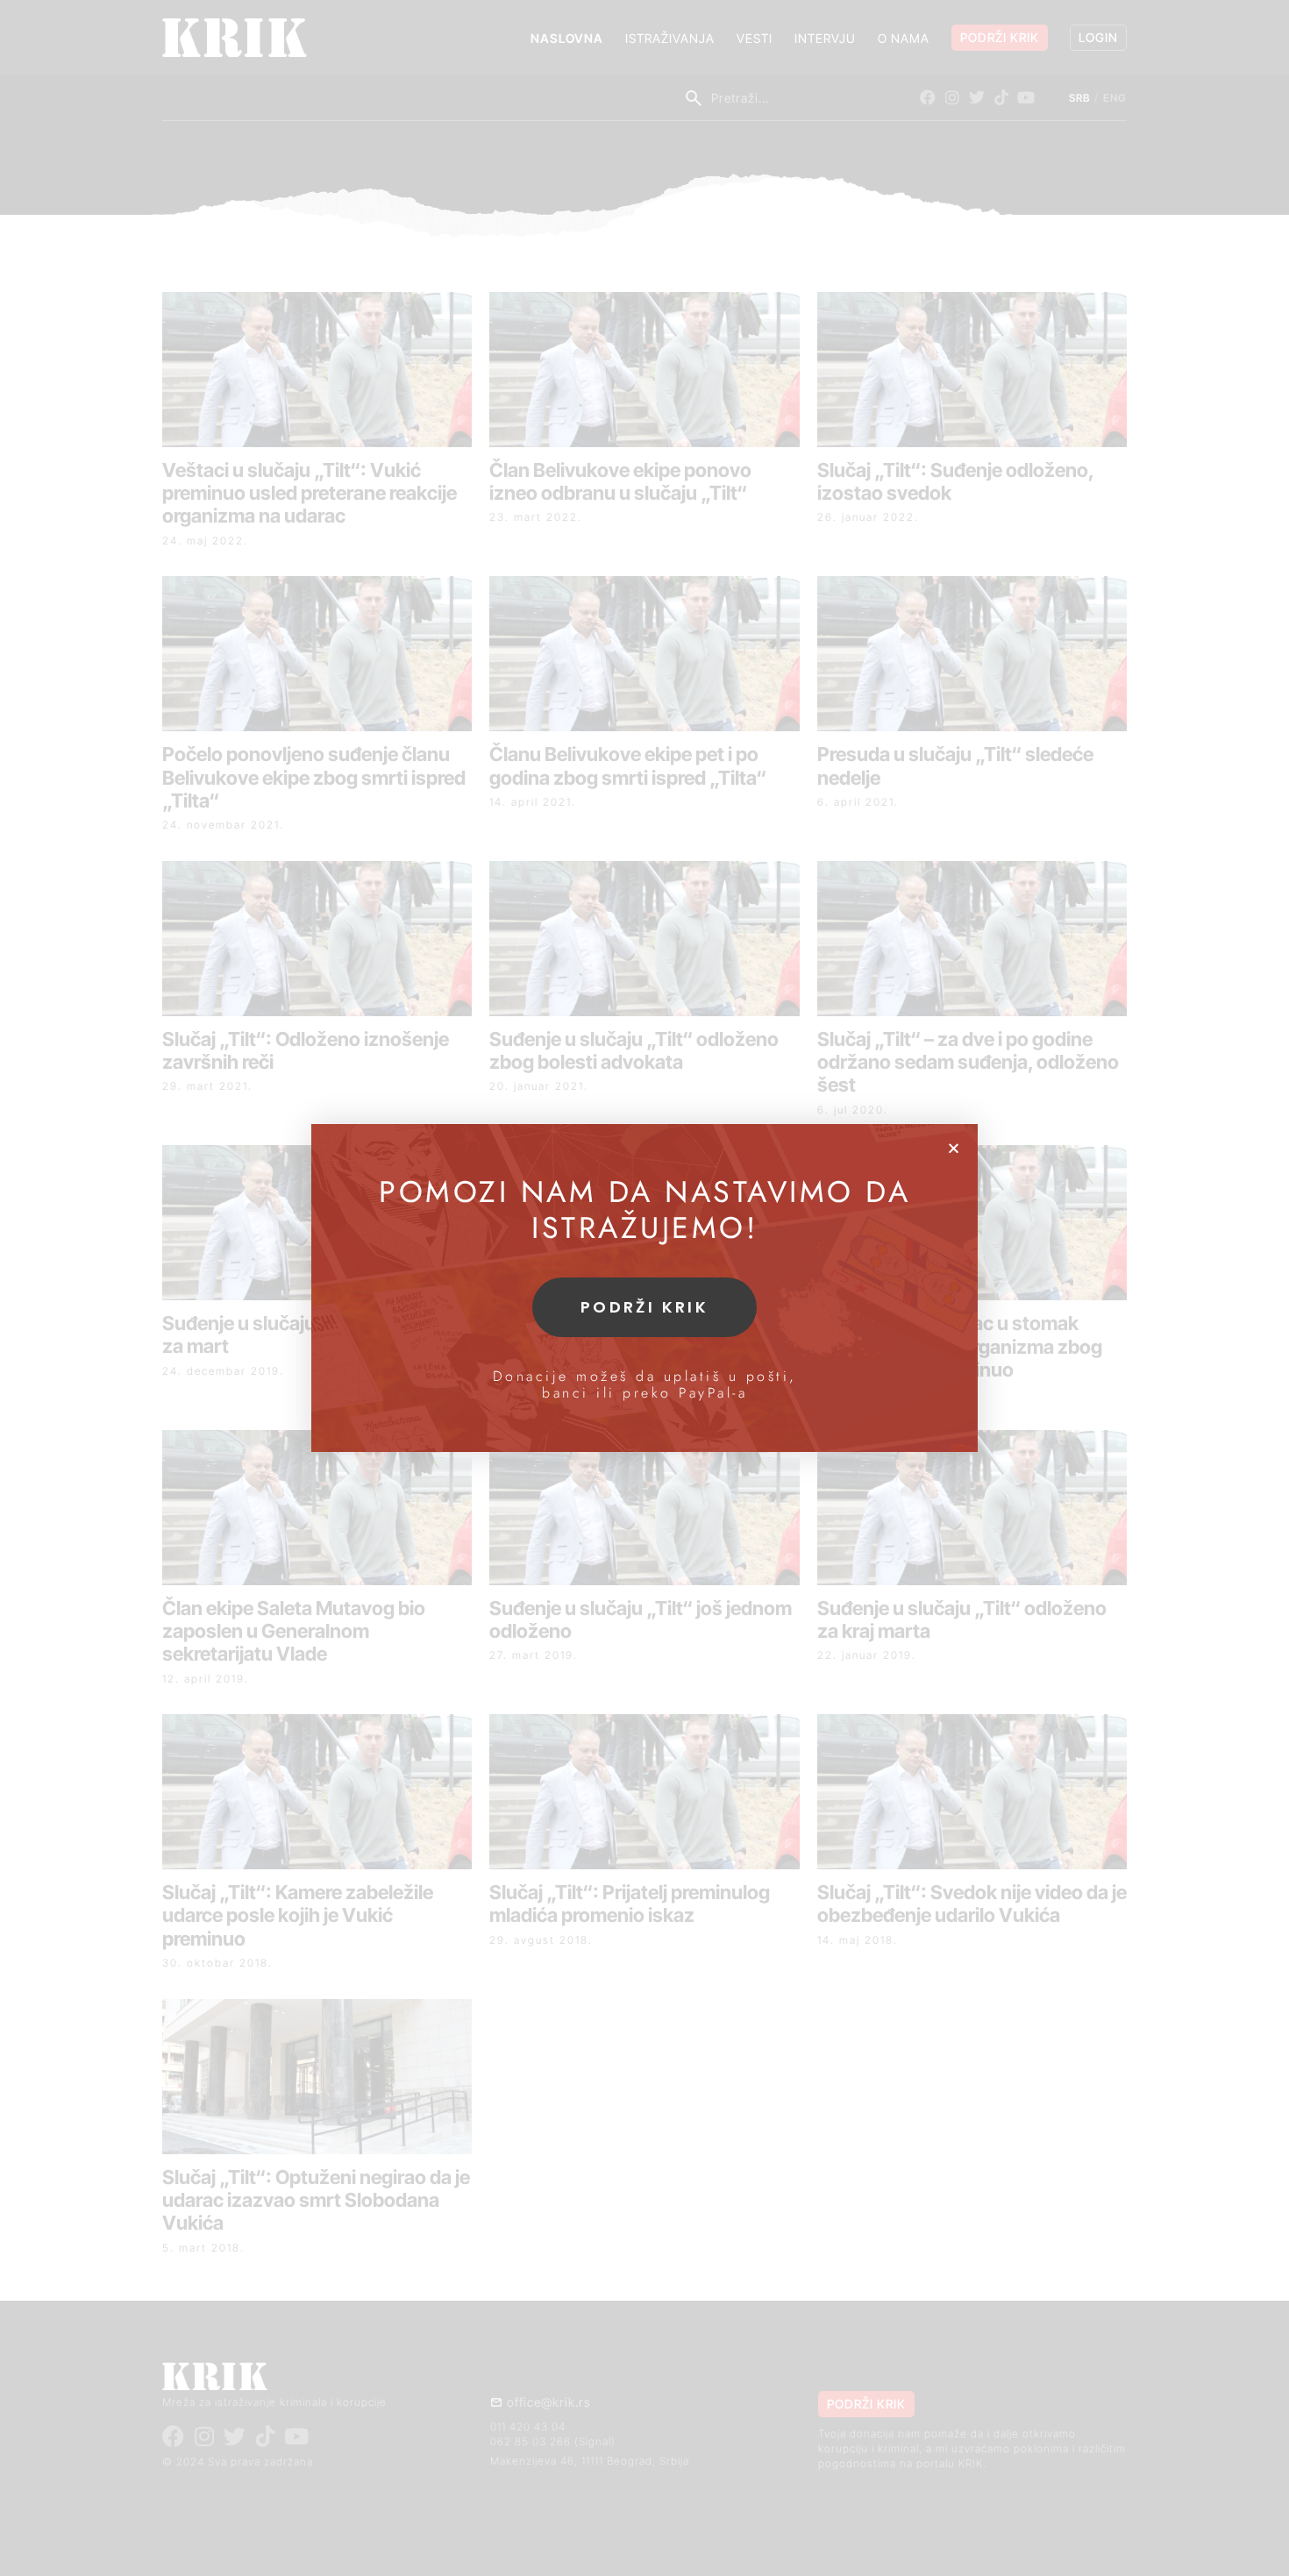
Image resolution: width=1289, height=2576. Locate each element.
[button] (954, 1148)
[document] (644, 1288)
